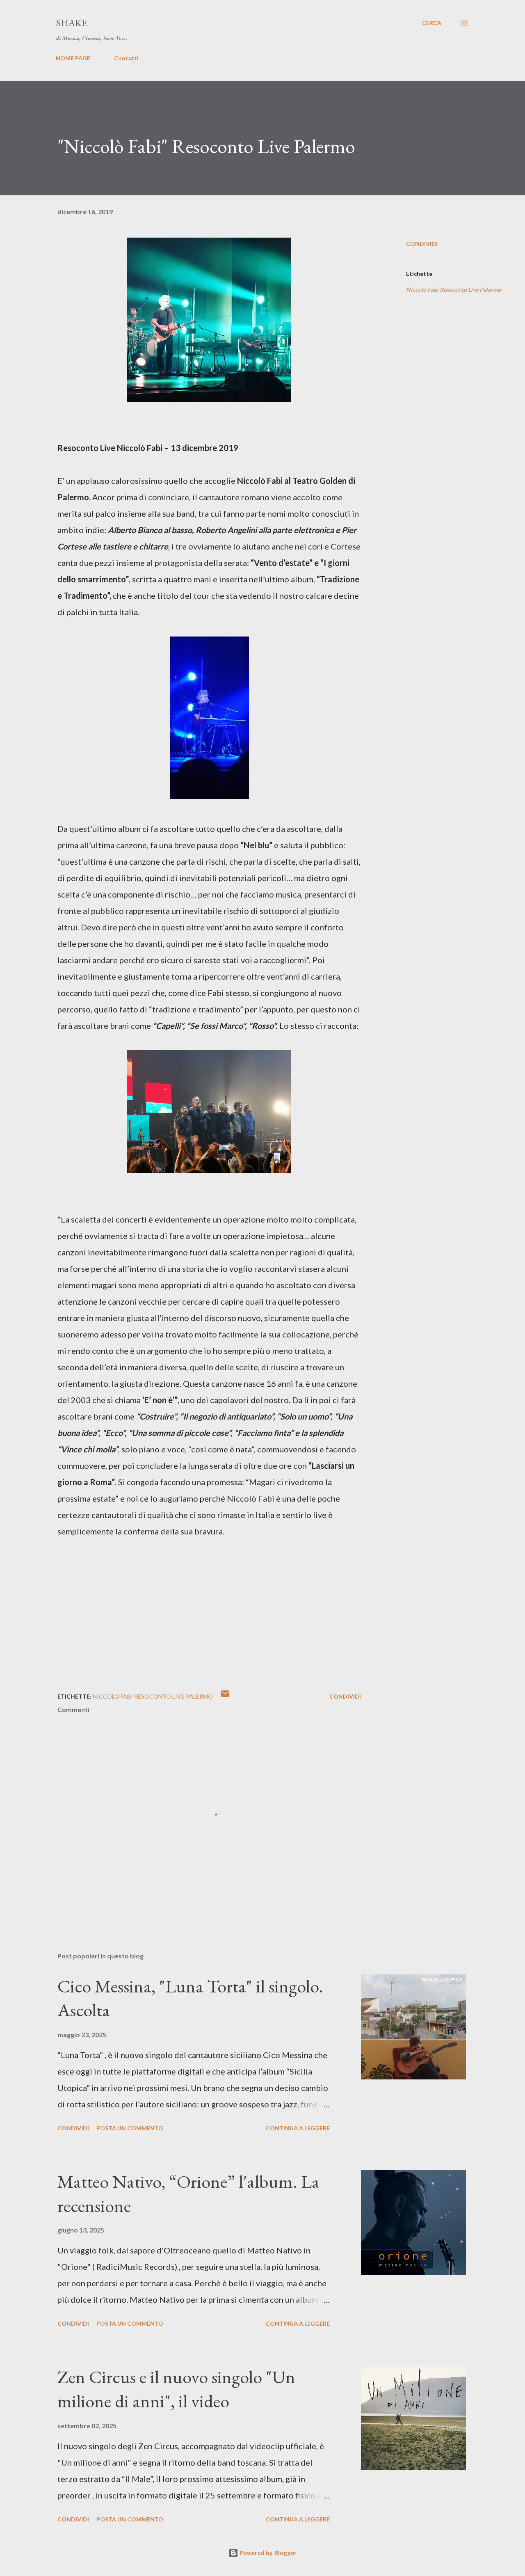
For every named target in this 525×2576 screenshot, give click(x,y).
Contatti (126, 58)
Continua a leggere (298, 2128)
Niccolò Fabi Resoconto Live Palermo (453, 290)
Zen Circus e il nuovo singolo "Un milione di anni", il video (176, 2389)
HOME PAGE (73, 58)
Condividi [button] (422, 244)
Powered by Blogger (267, 2553)
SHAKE (71, 23)
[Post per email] (225, 1696)
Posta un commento (130, 2128)
